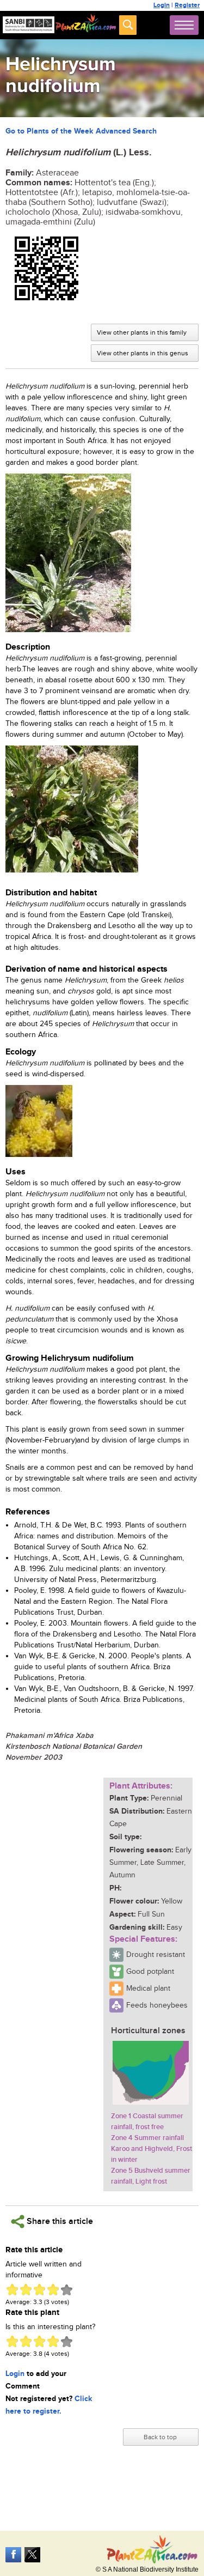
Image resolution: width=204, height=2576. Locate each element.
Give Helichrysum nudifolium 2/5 (26, 2290)
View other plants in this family (142, 332)
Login (162, 5)
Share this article (59, 2222)
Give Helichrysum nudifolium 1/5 (12, 2290)
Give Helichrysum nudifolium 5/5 (67, 2290)
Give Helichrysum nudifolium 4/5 (53, 2290)
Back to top (160, 2437)
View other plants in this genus (143, 353)
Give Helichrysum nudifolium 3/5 (39, 2290)
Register (187, 5)
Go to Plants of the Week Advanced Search (81, 131)
